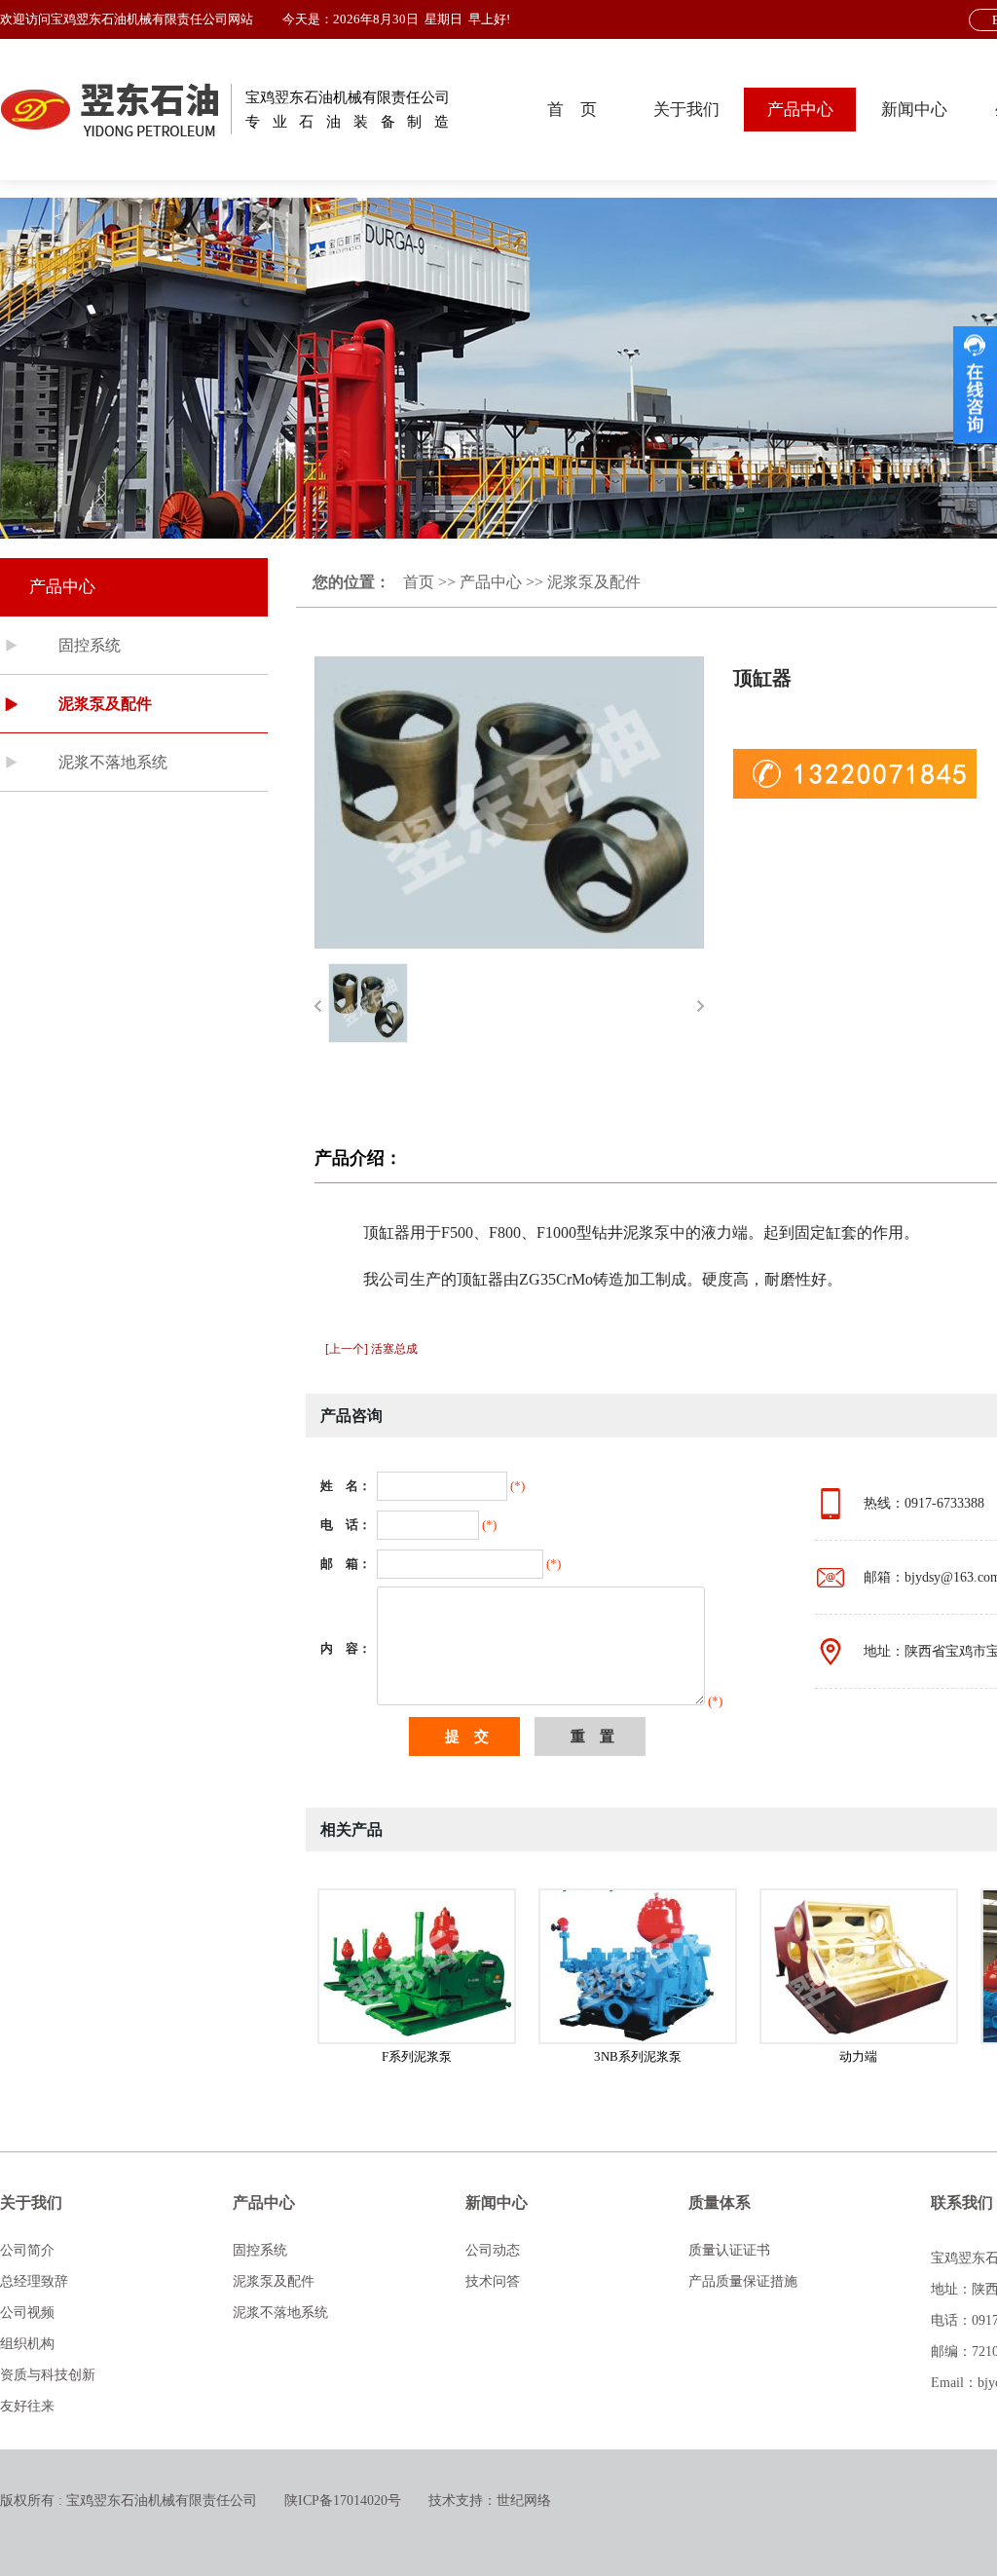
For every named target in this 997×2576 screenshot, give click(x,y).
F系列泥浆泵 (417, 2056)
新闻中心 (914, 110)
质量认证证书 (729, 2250)
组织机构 (27, 2344)
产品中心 (800, 110)
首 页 (572, 110)
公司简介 (27, 2250)
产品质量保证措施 (743, 2281)
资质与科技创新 (48, 2375)
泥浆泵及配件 (105, 704)
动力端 (858, 2056)
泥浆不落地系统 (113, 762)
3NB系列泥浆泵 (638, 2056)
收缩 (975, 385)
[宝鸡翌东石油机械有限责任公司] (116, 110)
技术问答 (493, 2281)
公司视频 (27, 2313)
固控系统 (90, 645)
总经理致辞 (34, 2281)
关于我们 (686, 110)
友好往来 (27, 2406)
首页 (419, 582)
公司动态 (493, 2250)
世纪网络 (524, 2501)
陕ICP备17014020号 (343, 2501)
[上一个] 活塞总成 (371, 1349)
